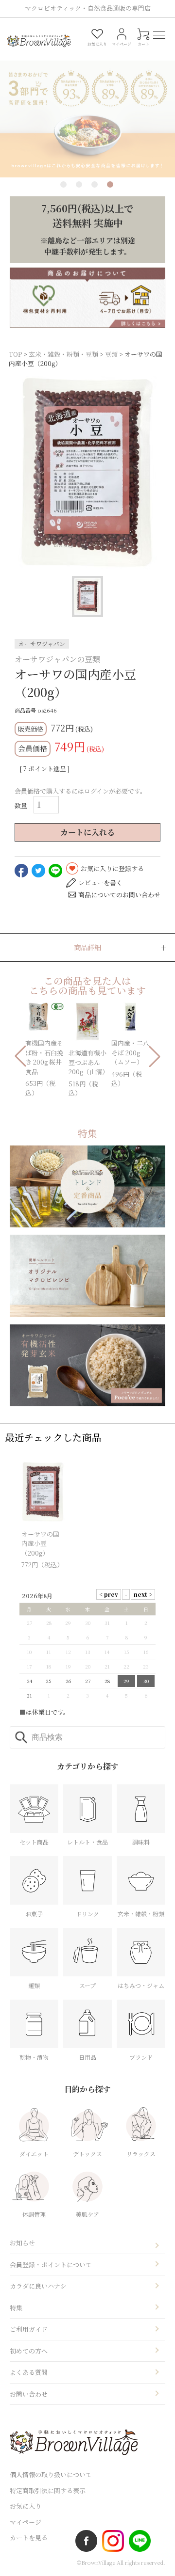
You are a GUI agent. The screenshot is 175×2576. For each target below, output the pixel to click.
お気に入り (26, 2506)
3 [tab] (95, 184)
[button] (20, 1056)
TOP (15, 354)
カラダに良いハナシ (38, 2286)
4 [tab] (110, 184)
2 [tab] (79, 184)
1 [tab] (63, 184)
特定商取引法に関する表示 (48, 2490)
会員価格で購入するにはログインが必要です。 (80, 791)
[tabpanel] (87, 107)
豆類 (111, 354)
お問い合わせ (29, 2394)
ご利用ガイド (29, 2329)
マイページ (26, 2522)
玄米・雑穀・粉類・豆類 (63, 354)
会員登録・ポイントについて (51, 2265)
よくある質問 (29, 2372)
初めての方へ (29, 2351)
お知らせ (22, 2243)
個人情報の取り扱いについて (51, 2474)
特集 (16, 2308)
